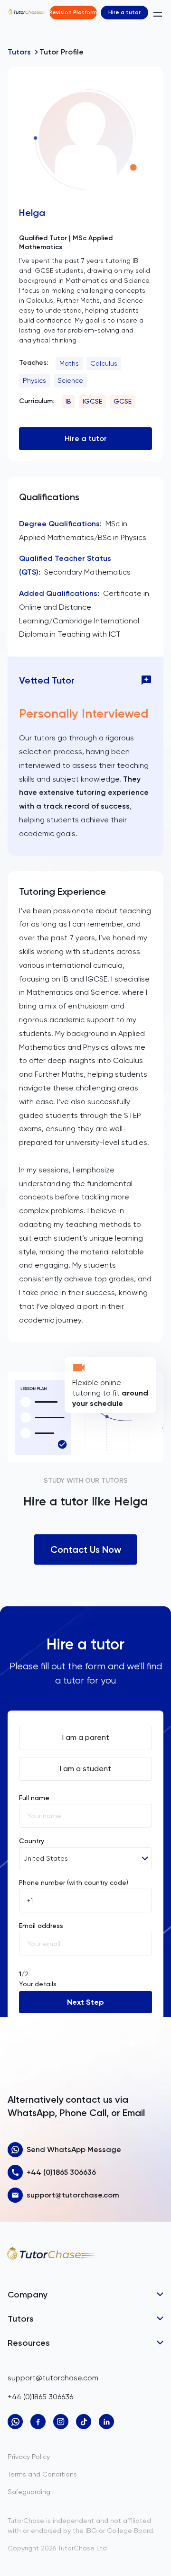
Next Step (85, 2002)
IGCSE (92, 401)
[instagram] (61, 2422)
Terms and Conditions (42, 2474)
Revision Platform (73, 12)
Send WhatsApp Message (74, 2149)
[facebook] (38, 2422)
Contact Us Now (86, 1549)
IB (68, 401)
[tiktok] (84, 2422)
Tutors (19, 52)
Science (70, 380)
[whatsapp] (15, 2422)
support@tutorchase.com (73, 2195)
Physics (34, 380)
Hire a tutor (124, 12)
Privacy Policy (29, 2457)
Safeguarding (29, 2492)
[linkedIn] (106, 2422)
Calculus (104, 363)
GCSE (123, 401)
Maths (69, 363)
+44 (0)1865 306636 (61, 2172)
